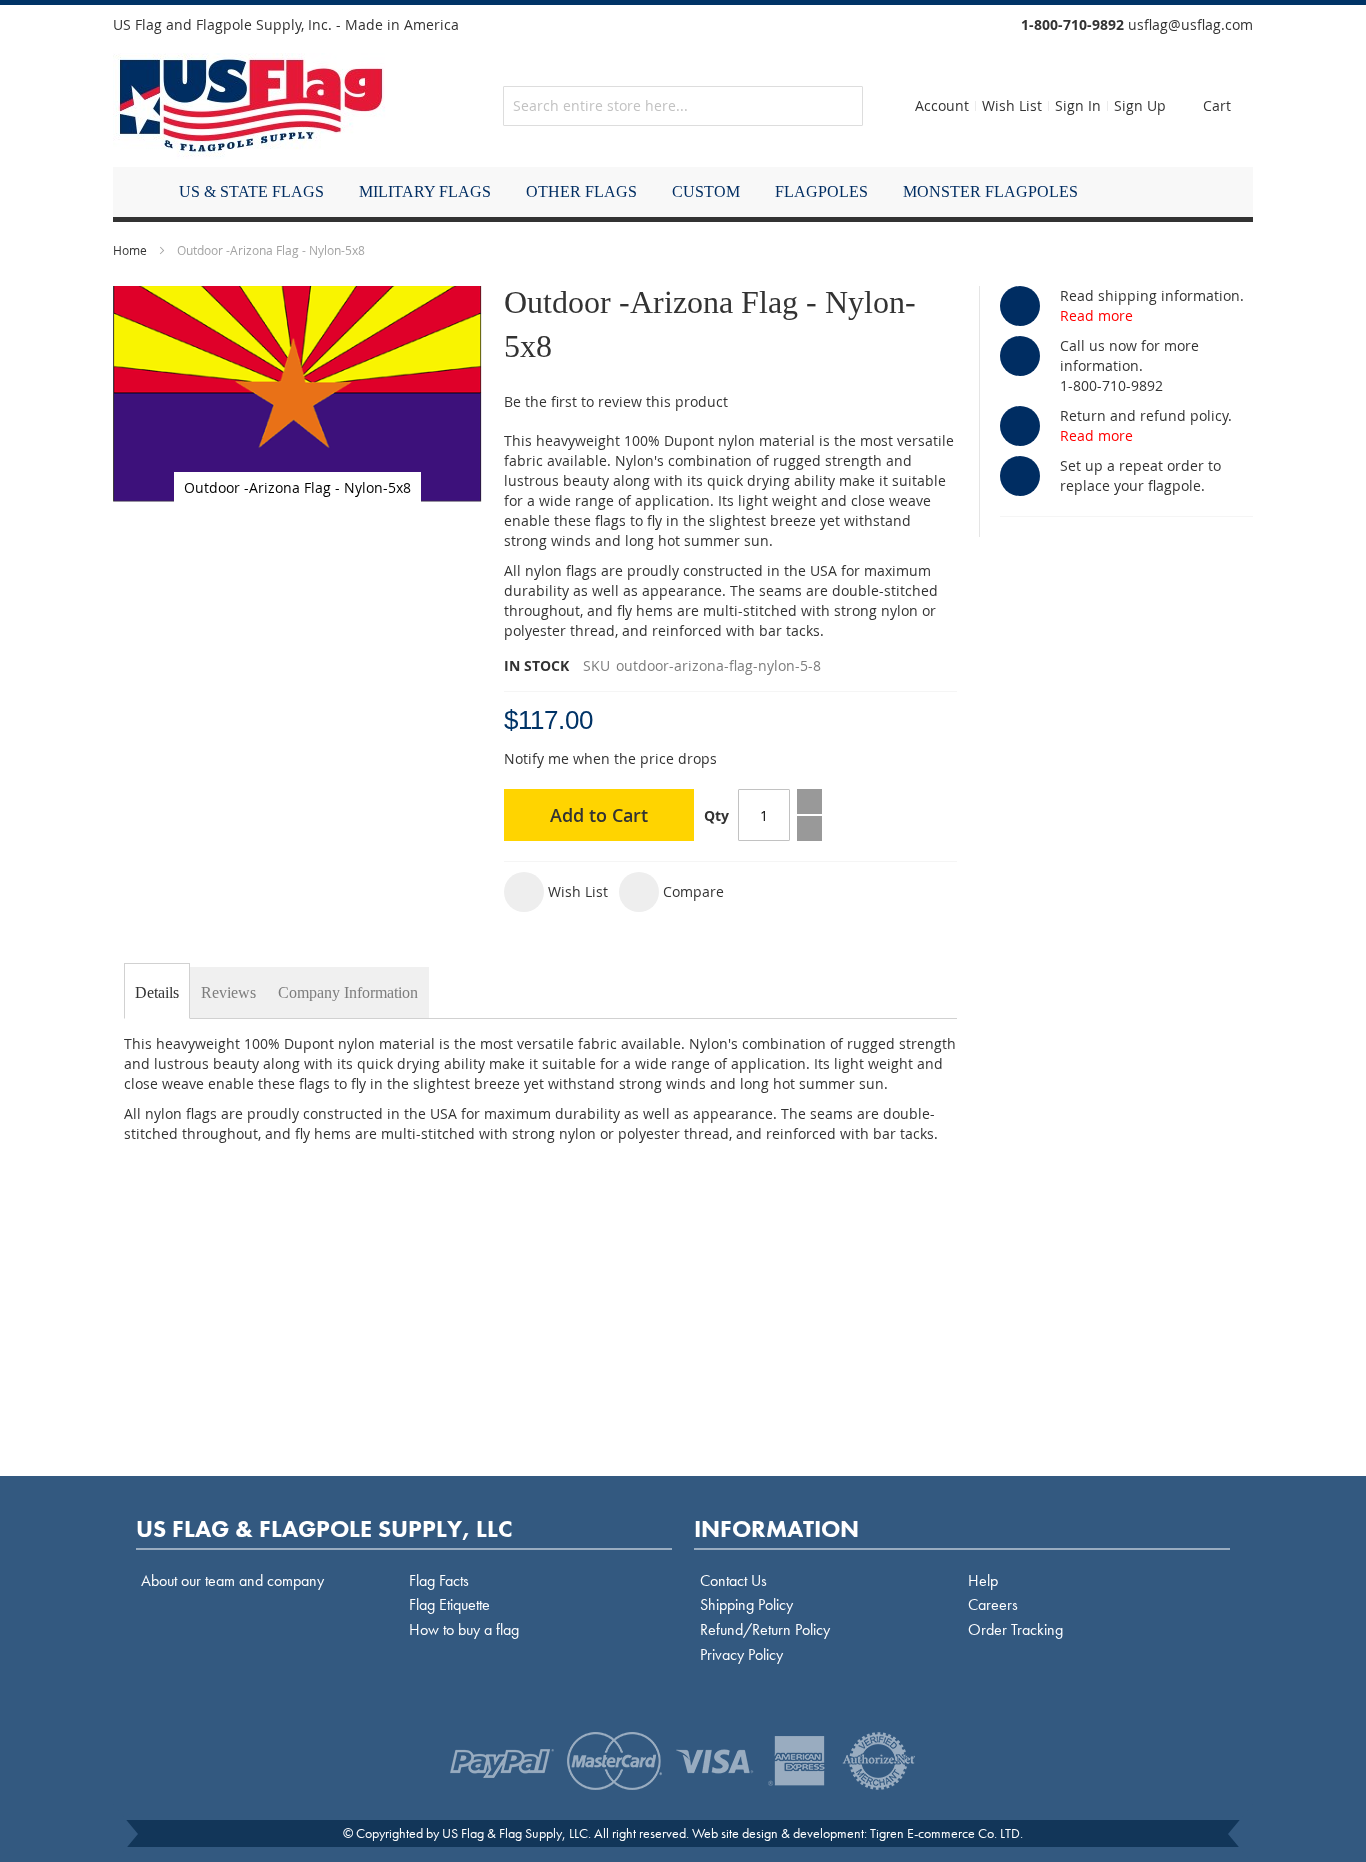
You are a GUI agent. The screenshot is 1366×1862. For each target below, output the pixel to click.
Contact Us (733, 1580)
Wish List (1012, 105)
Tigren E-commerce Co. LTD (945, 1833)
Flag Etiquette (449, 1604)
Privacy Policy (741, 1654)
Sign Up (1140, 105)
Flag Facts (439, 1580)
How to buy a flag (464, 1629)
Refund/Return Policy (765, 1629)
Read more (1096, 315)
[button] (556, 892)
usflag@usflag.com (1190, 24)
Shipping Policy (746, 1604)
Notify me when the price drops (610, 758)
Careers (993, 1604)
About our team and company (232, 1580)
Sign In (1078, 105)
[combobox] (683, 106)
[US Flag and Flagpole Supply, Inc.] (251, 106)
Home (130, 250)
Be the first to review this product (616, 401)
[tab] (157, 993)
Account (942, 105)
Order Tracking (1015, 1629)
